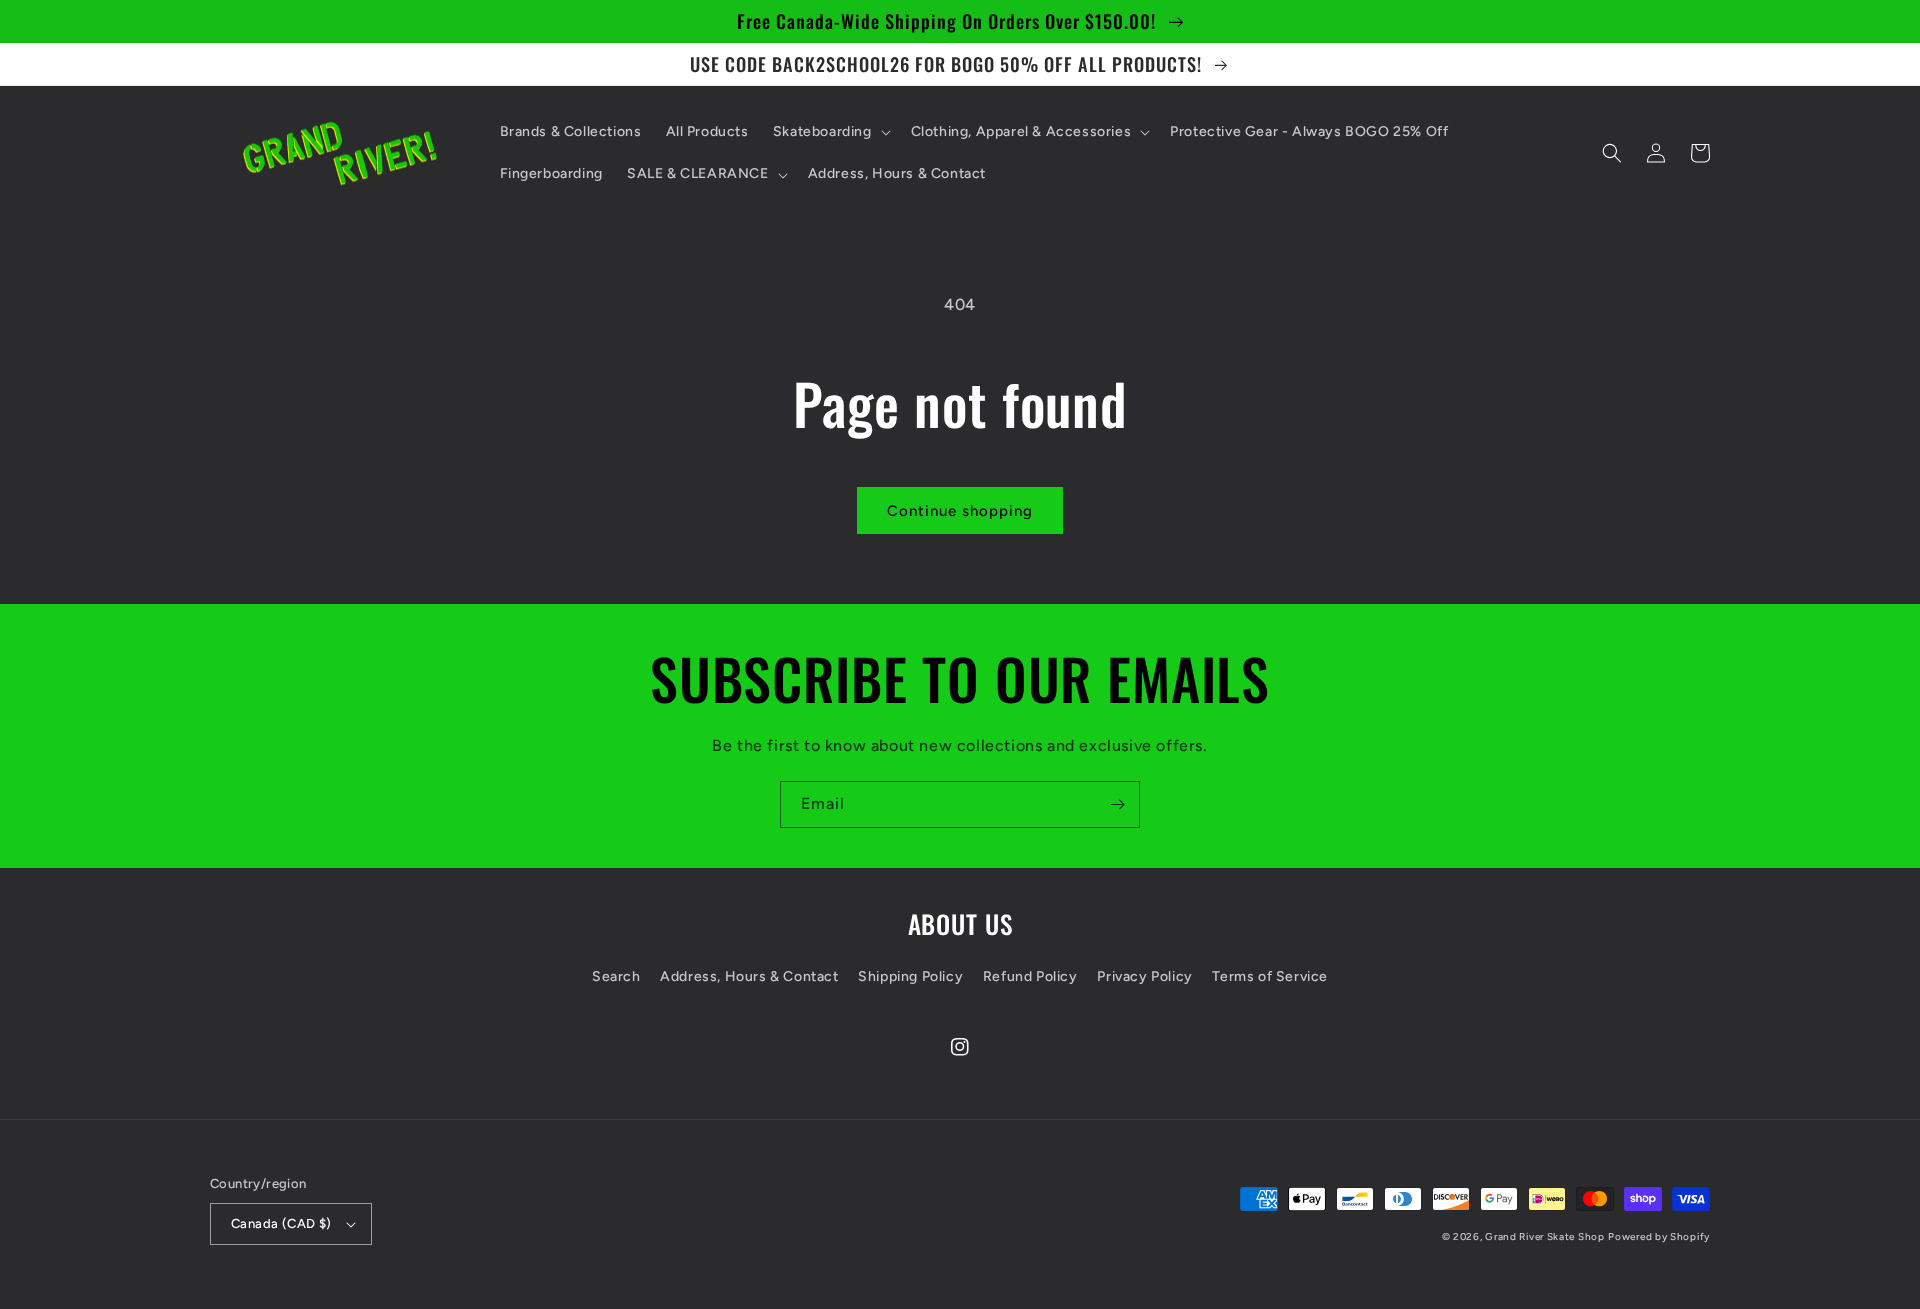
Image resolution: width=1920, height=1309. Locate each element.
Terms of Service (1270, 976)
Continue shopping (960, 511)
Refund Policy (1030, 976)
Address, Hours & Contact (749, 976)
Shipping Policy (910, 976)
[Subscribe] (1117, 804)
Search (616, 976)
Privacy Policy (1144, 976)
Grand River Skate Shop (1544, 1236)
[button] (830, 132)
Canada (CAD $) (281, 1223)
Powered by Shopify (1659, 1236)
